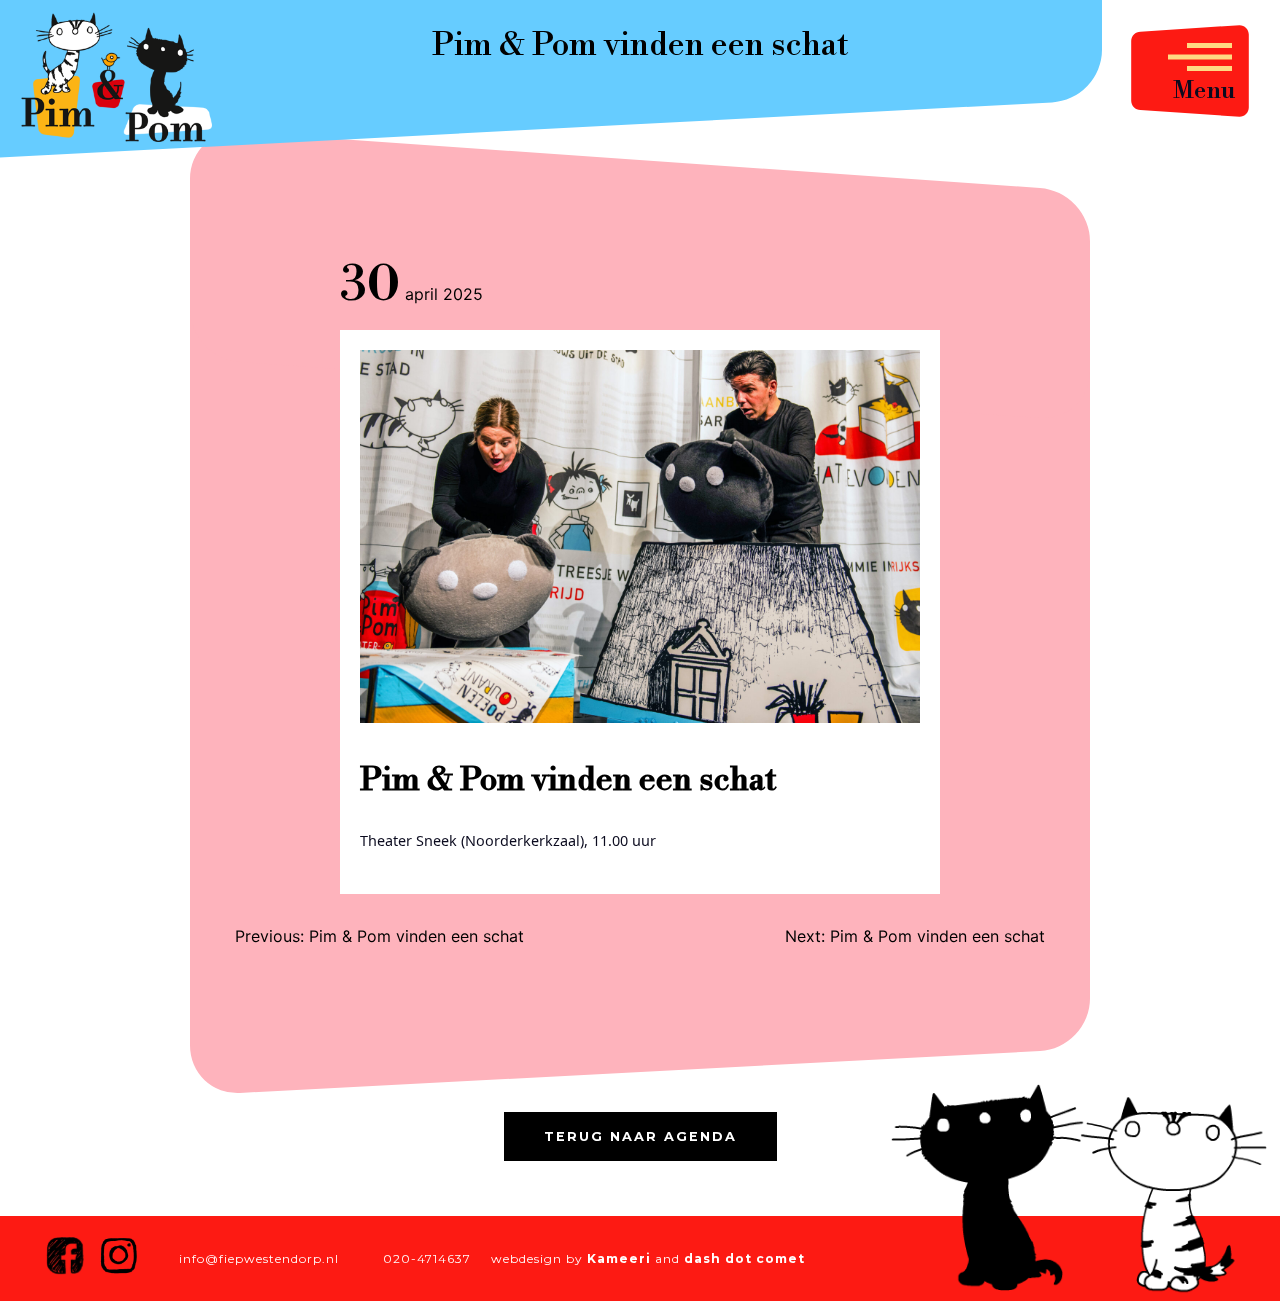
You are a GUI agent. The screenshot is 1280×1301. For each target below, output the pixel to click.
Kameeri (619, 1258)
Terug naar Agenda (640, 1136)
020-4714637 (427, 1258)
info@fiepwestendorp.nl (259, 1258)
